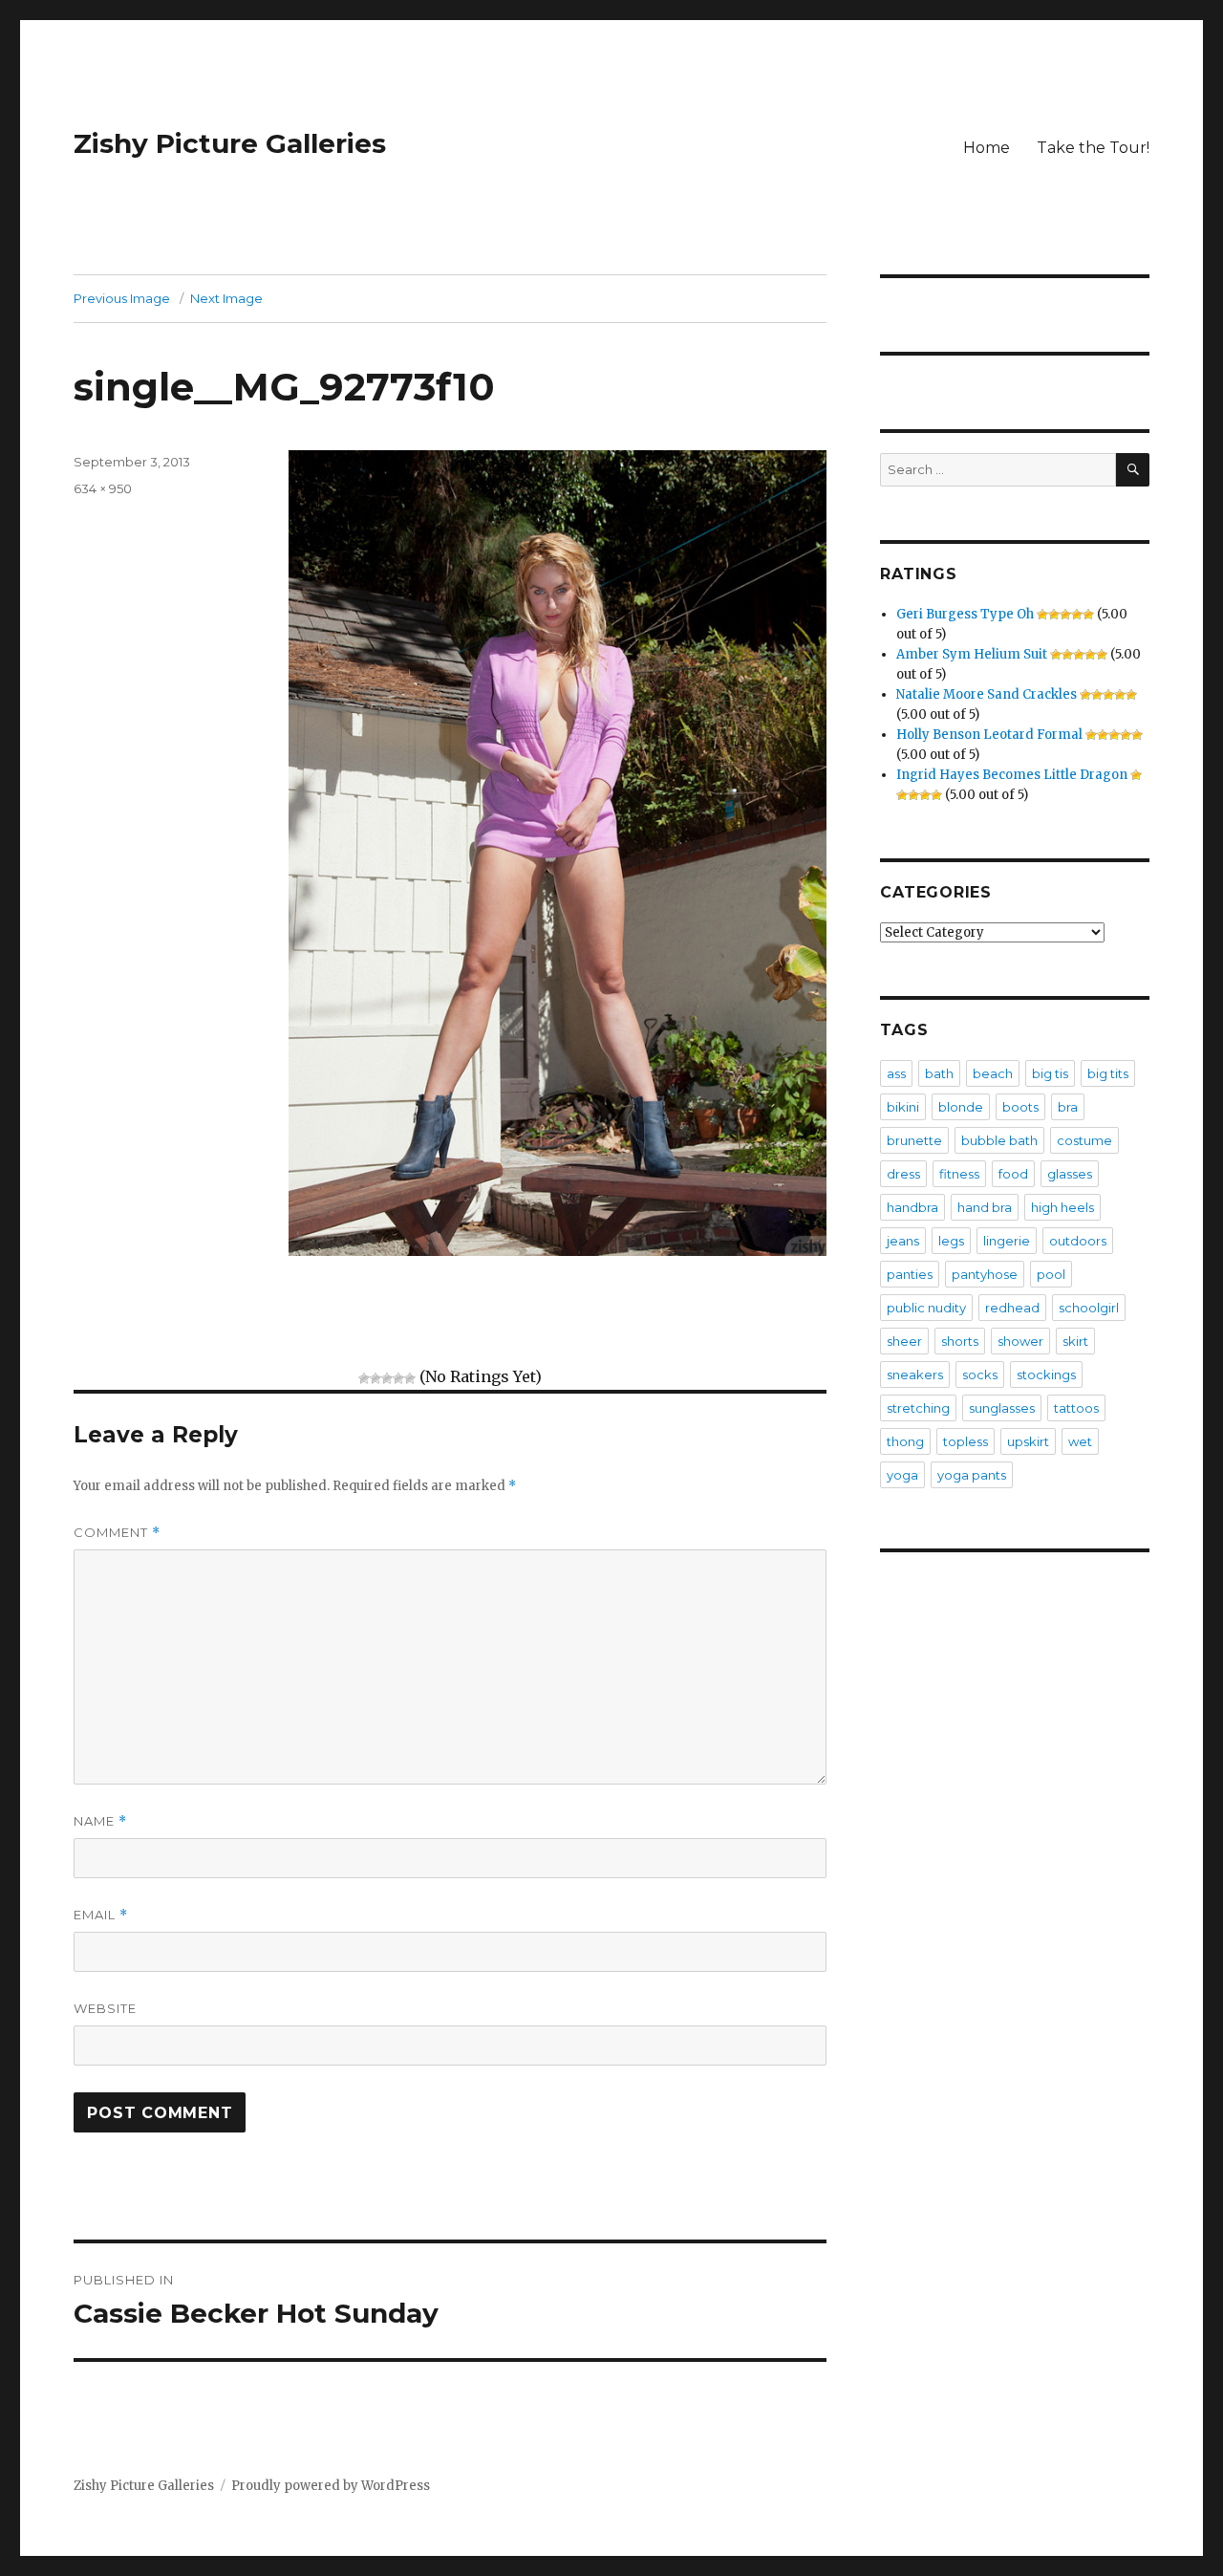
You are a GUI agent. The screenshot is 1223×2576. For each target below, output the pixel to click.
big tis (1050, 1073)
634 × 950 (103, 488)
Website (105, 2008)
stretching (918, 1408)
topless (966, 1441)
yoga (902, 1475)
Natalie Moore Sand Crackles (987, 694)
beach (993, 1073)
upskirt (1028, 1441)
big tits (1108, 1073)
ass (896, 1073)
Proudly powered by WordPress (331, 2486)
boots (1020, 1107)
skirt (1075, 1341)
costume (1084, 1140)
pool (1051, 1274)
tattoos (1076, 1408)
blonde (961, 1107)
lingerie (1007, 1241)
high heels (1062, 1207)
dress (903, 1174)
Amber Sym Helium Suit (972, 654)
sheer (904, 1341)
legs (951, 1241)
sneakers (915, 1375)
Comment (117, 1533)
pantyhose (985, 1274)
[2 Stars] (375, 1378)
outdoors (1078, 1241)
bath (939, 1073)
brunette (914, 1140)
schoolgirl (1089, 1308)
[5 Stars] (410, 1378)
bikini (903, 1107)
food (1013, 1174)
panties (910, 1274)
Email (101, 1915)
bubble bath (999, 1140)
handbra (912, 1207)
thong (905, 1441)
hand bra (985, 1207)
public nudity (926, 1308)
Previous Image (122, 298)
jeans (903, 1241)
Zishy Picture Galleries (230, 143)
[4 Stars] (398, 1378)
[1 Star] (364, 1378)
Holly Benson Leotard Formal (989, 735)
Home (987, 148)
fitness (959, 1174)
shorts (960, 1341)
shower (1020, 1341)
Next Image (226, 298)
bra (1068, 1107)
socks (980, 1375)
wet (1080, 1441)
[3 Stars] (387, 1378)
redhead (1012, 1308)
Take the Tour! (1093, 148)
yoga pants (972, 1475)
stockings (1046, 1375)
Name (100, 1821)
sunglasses (1002, 1408)
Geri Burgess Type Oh (965, 614)
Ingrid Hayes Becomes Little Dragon (1012, 775)
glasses (1070, 1174)
